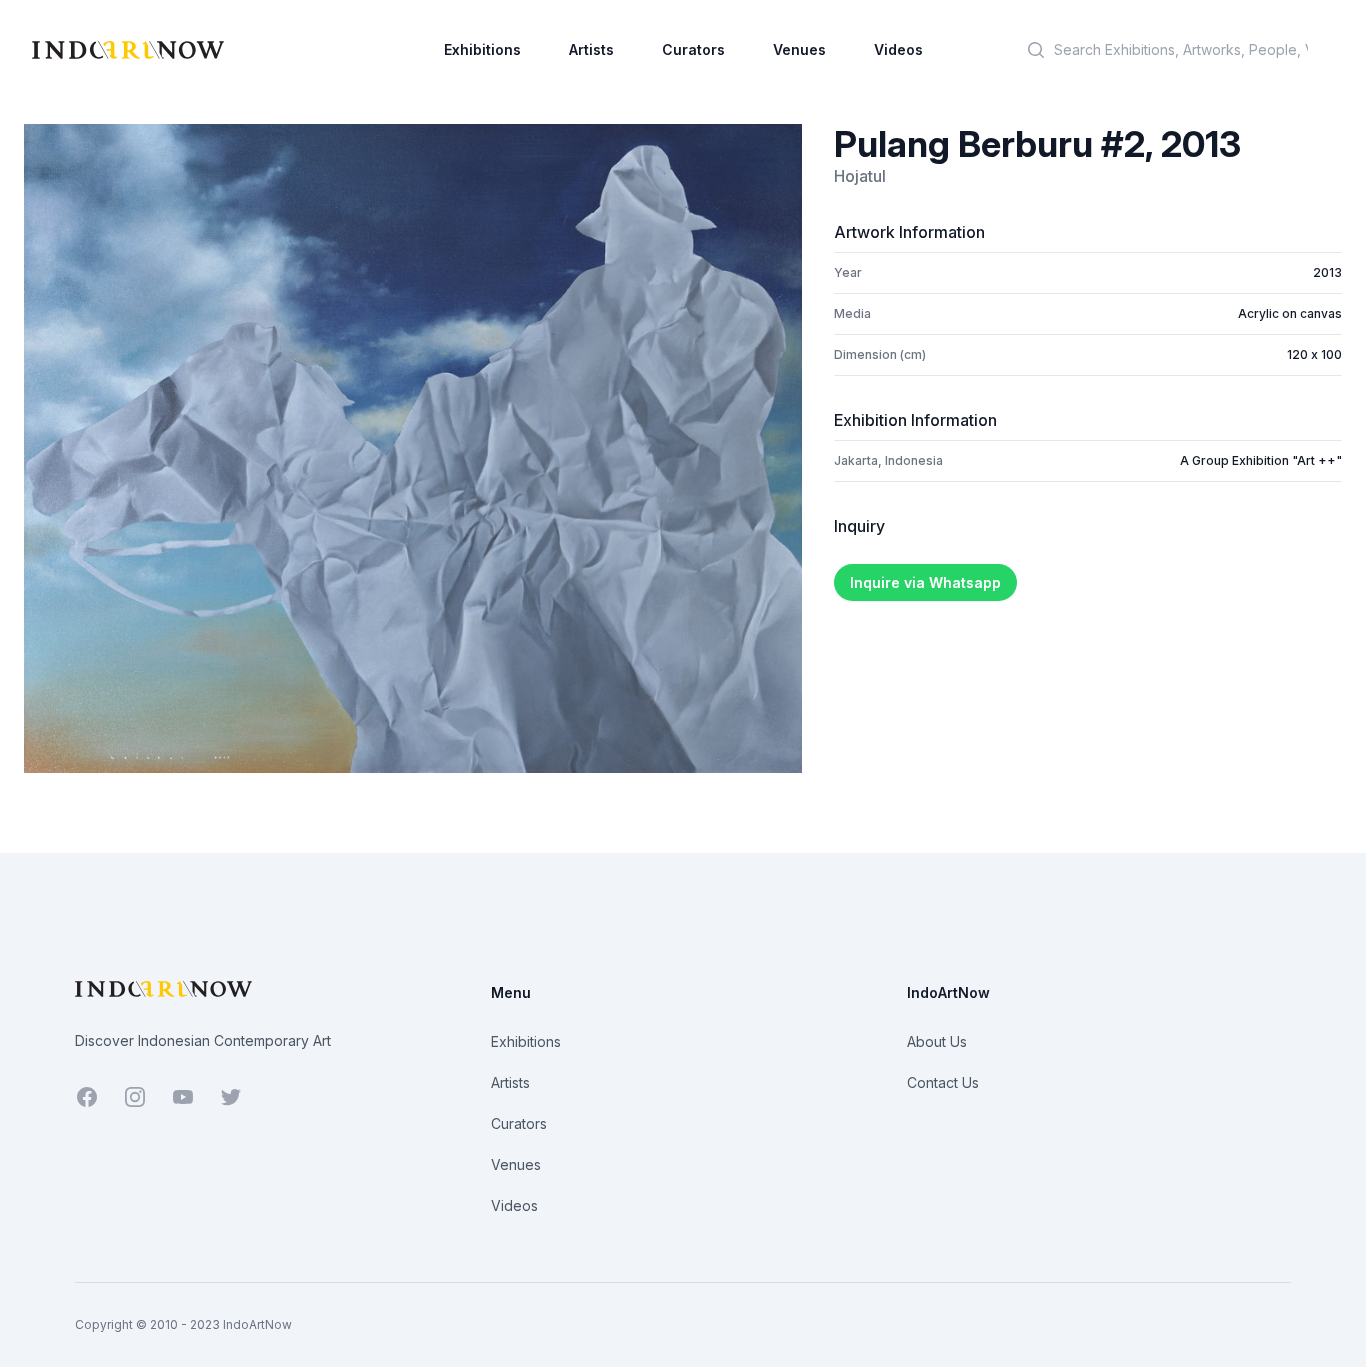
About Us (937, 1041)
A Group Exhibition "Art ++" (1261, 460)
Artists (591, 49)
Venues (799, 49)
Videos (898, 49)
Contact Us (943, 1082)
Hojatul (860, 176)
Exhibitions (482, 49)
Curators (693, 49)
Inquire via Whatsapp (925, 582)
